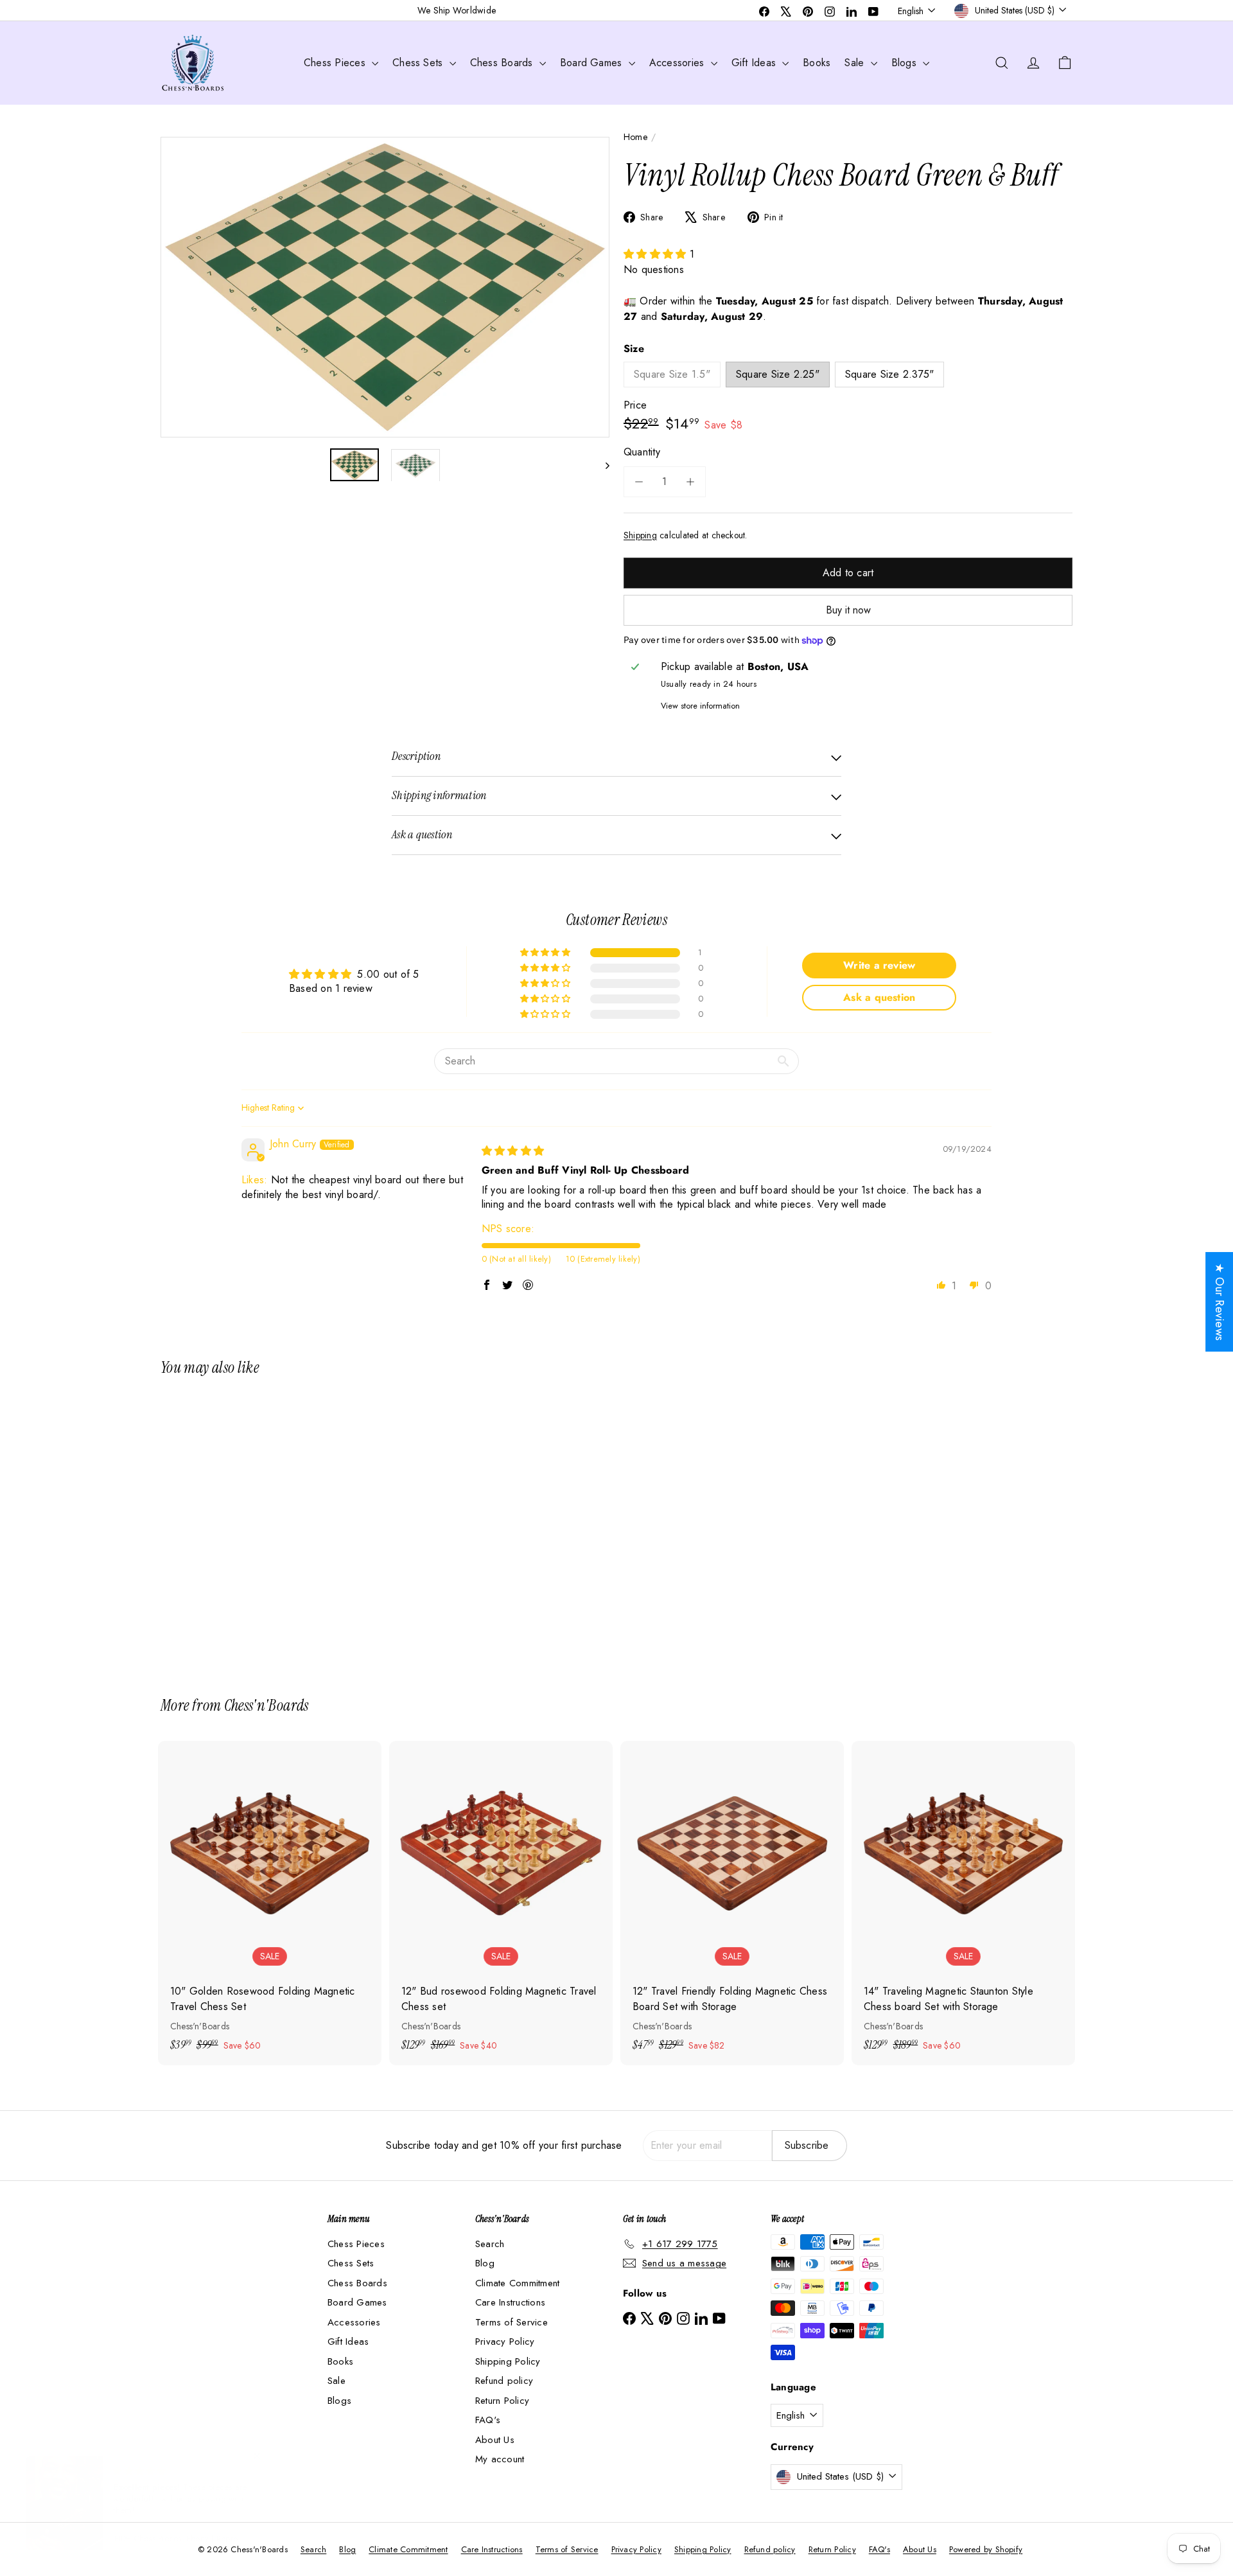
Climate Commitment (517, 2283)
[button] (657, 254)
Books (817, 63)
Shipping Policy (508, 2361)
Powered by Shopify (986, 2549)
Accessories (678, 63)
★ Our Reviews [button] (1220, 1302)
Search (490, 2244)
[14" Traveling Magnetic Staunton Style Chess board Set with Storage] (963, 1903)
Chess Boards (503, 63)
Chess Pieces (336, 63)
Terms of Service (512, 2322)
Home (635, 137)
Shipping (640, 535)
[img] (513, 1151)
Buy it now (848, 610)
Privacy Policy (505, 2342)
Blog (485, 2263)
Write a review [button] (879, 965)
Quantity (642, 452)
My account (500, 2459)
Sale (856, 63)
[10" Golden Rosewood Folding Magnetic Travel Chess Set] (270, 1903)
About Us (495, 2440)
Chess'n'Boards (267, 1705)
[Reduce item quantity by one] (639, 482)
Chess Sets (419, 63)
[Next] (601, 465)
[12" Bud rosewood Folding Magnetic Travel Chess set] (501, 1903)
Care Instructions (510, 2302)
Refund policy (504, 2381)
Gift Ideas (756, 63)
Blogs (905, 63)
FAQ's (488, 2420)
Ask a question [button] (879, 997)
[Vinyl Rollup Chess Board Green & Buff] (231, 1527)
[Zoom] (385, 287)
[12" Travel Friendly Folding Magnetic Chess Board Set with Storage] (732, 1903)
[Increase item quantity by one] (690, 482)
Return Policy (502, 2401)
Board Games (593, 63)
